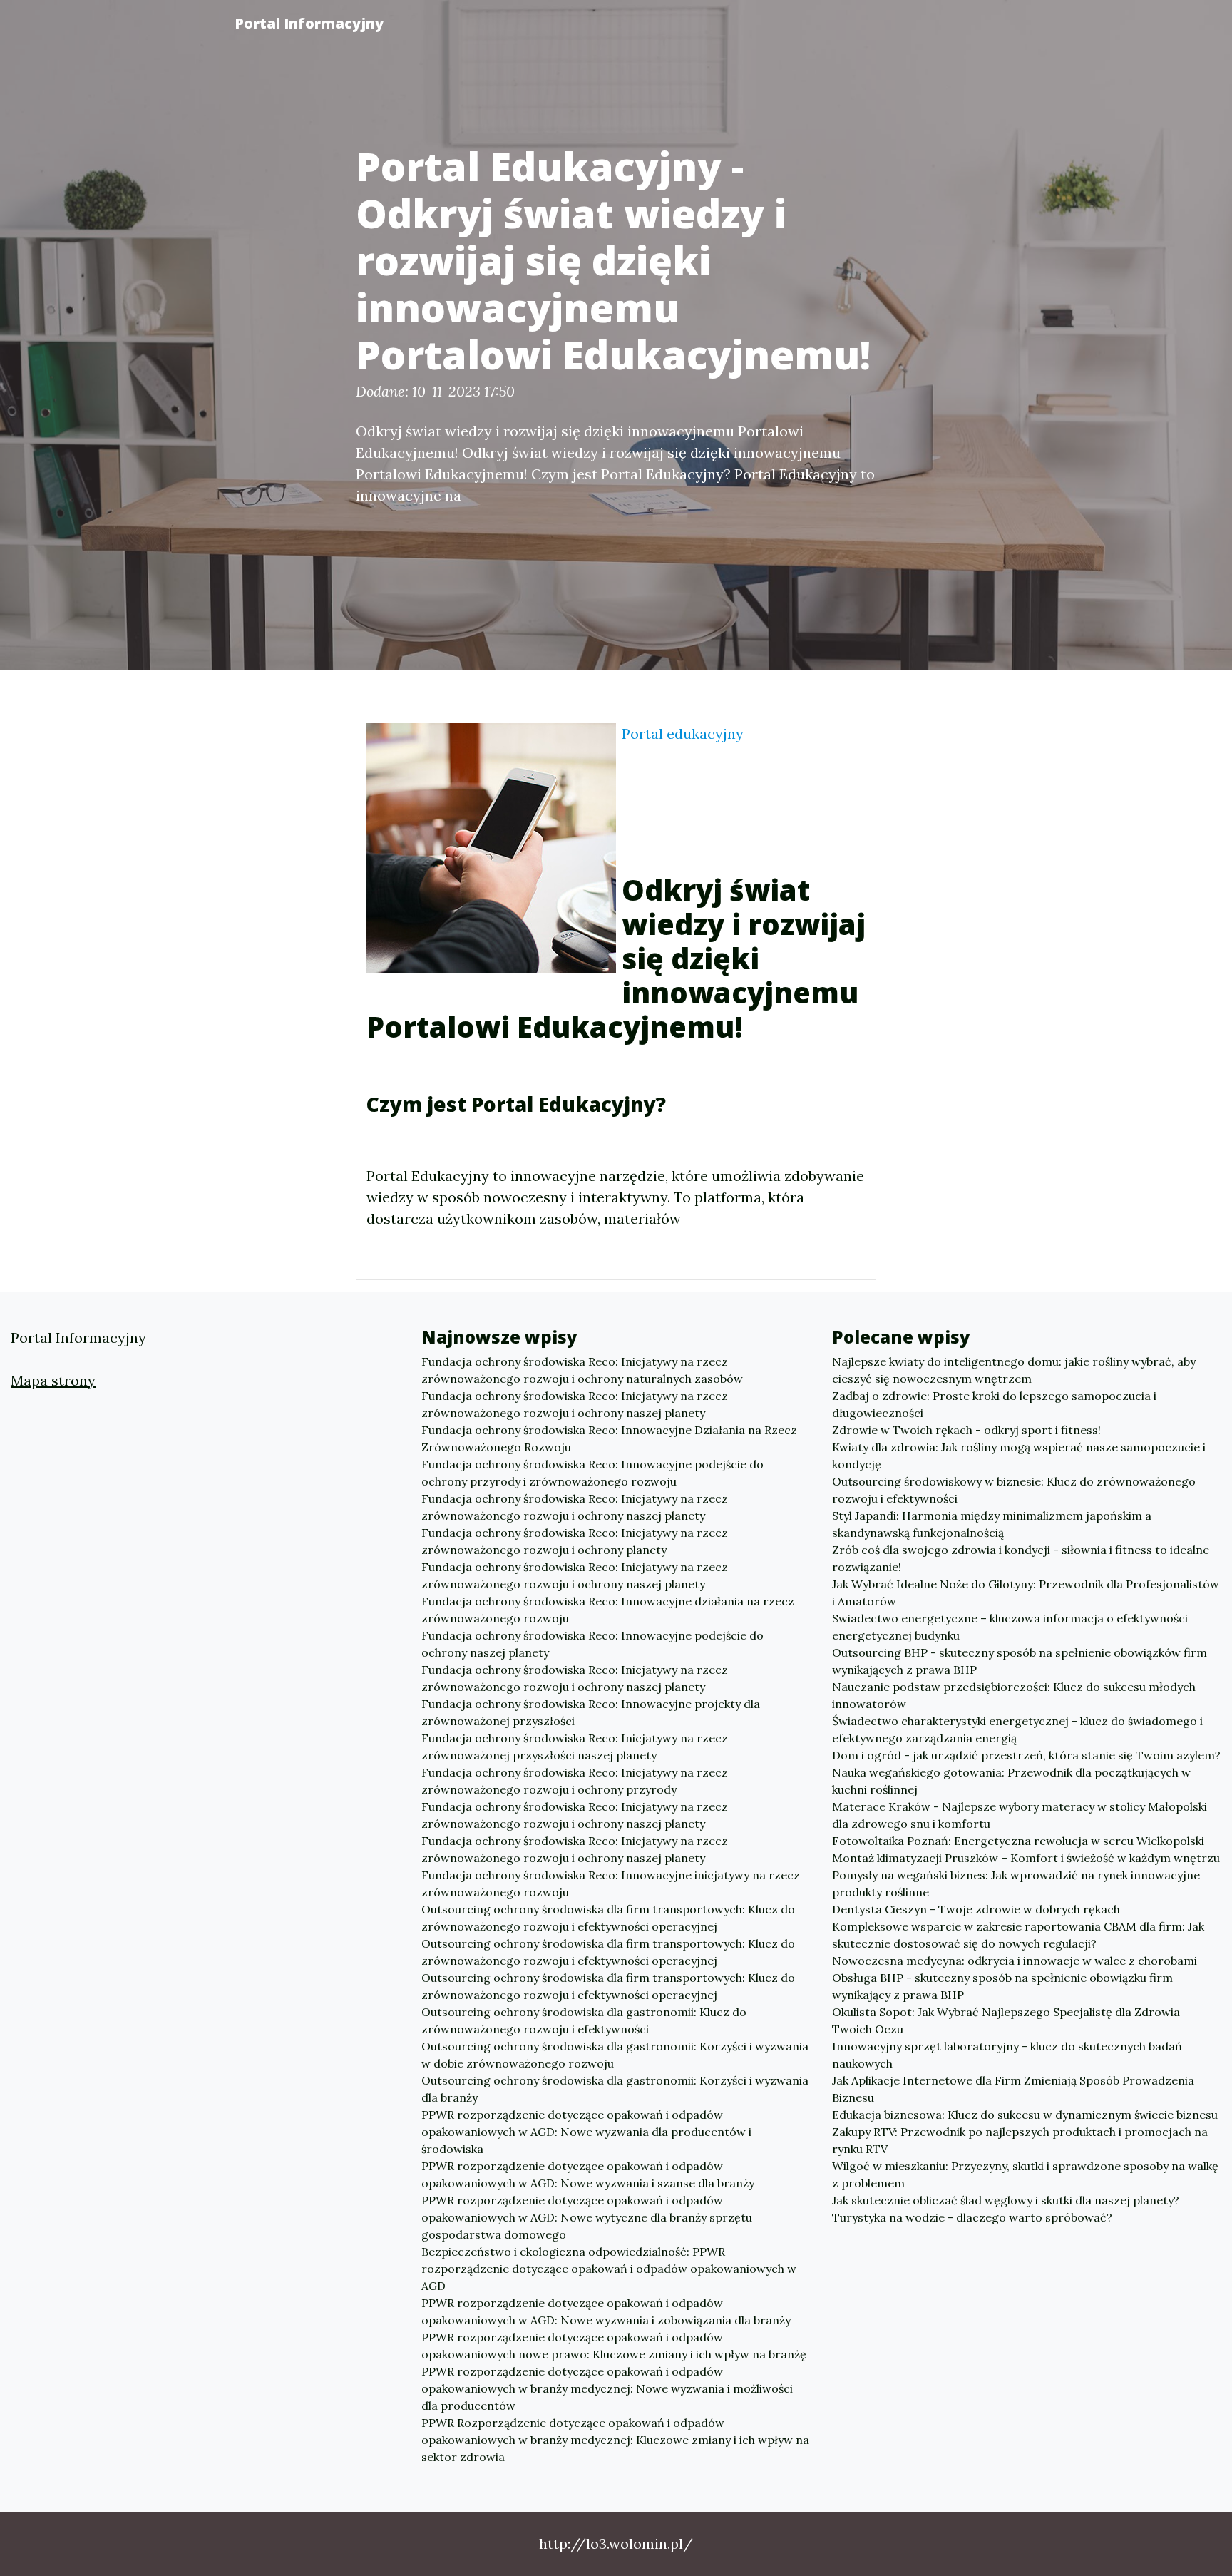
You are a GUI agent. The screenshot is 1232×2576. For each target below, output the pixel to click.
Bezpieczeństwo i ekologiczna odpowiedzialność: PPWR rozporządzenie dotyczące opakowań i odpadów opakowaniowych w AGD (609, 2269)
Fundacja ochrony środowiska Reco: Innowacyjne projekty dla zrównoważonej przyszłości (591, 1712)
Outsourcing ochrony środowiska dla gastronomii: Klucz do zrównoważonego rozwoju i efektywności (584, 2020)
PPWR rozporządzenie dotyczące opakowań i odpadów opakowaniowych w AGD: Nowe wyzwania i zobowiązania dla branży (606, 2311)
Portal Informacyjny (309, 23)
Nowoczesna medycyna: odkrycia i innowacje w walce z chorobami (1015, 1961)
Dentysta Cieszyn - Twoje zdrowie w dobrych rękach (976, 1909)
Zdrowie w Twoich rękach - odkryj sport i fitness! (966, 1430)
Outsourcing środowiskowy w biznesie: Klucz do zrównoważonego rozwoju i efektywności (1014, 1490)
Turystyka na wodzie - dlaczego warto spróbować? (972, 2217)
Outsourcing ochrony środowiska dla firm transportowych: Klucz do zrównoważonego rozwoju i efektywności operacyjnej (608, 1918)
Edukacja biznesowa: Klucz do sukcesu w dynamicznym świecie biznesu (1025, 2115)
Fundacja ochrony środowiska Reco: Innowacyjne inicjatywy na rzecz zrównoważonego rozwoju (611, 1884)
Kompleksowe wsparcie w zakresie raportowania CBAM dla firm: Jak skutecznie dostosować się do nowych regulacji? (1018, 1935)
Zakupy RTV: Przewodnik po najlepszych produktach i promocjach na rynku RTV (1020, 2140)
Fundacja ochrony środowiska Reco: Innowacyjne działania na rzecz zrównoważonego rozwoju (608, 1610)
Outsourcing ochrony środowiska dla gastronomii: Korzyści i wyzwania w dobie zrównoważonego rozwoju (615, 2055)
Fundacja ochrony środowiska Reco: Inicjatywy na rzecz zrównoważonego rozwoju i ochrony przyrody (575, 1781)
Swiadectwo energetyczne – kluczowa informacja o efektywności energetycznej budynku (1010, 1627)
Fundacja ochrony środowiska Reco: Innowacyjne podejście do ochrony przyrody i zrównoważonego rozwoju (592, 1473)
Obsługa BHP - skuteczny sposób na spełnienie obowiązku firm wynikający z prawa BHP (1002, 1986)
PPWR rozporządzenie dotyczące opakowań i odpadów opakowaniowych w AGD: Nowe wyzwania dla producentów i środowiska (586, 2132)
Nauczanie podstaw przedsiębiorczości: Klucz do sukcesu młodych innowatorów (1014, 1695)
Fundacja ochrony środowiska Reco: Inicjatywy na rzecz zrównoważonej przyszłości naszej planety (575, 1747)
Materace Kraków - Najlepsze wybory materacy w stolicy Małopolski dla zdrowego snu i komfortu (1020, 1815)
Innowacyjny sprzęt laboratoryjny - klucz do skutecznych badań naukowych (1007, 2055)
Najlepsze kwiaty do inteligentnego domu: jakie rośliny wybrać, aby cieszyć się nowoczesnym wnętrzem (1014, 1370)
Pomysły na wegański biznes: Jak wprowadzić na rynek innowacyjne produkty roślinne (1016, 1884)
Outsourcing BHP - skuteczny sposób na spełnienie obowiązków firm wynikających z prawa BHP (1020, 1661)
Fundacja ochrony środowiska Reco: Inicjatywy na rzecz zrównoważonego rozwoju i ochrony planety (575, 1541)
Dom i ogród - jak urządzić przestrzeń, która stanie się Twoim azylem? (1026, 1755)
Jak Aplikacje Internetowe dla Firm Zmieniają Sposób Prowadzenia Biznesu (1013, 2089)
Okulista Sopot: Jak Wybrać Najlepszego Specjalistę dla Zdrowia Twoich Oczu (1006, 2020)
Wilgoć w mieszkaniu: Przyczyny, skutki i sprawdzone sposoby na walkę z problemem (1025, 2174)
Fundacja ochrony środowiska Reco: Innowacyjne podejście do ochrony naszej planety (592, 1644)
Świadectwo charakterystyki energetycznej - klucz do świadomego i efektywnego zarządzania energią (1017, 1729)
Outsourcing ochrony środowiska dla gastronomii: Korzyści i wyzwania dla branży (615, 2089)
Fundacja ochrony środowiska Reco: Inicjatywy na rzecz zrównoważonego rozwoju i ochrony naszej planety (575, 1404)
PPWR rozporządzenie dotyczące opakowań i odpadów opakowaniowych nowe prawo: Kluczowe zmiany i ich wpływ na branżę (614, 2346)
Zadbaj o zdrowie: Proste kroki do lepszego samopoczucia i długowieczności (994, 1404)
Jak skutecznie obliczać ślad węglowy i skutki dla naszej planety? (1006, 2200)
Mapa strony (53, 1380)
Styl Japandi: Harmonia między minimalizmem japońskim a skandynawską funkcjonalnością (992, 1524)
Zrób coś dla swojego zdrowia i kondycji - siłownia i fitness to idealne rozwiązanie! (1021, 1558)
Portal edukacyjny (683, 734)
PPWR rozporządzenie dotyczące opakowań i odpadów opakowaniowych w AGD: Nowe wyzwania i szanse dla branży (588, 2174)
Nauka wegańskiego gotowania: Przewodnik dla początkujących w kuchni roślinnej (1011, 1781)
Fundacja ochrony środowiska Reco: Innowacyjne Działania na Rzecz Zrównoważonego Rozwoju (609, 1438)
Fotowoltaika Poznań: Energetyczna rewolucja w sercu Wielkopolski (1018, 1841)
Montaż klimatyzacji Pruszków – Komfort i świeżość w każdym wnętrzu (1026, 1858)
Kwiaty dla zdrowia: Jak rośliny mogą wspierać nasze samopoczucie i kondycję (1019, 1456)
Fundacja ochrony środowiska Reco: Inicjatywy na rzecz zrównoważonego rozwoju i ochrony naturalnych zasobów (582, 1370)
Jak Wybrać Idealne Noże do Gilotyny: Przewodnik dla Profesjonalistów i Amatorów (1026, 1593)
